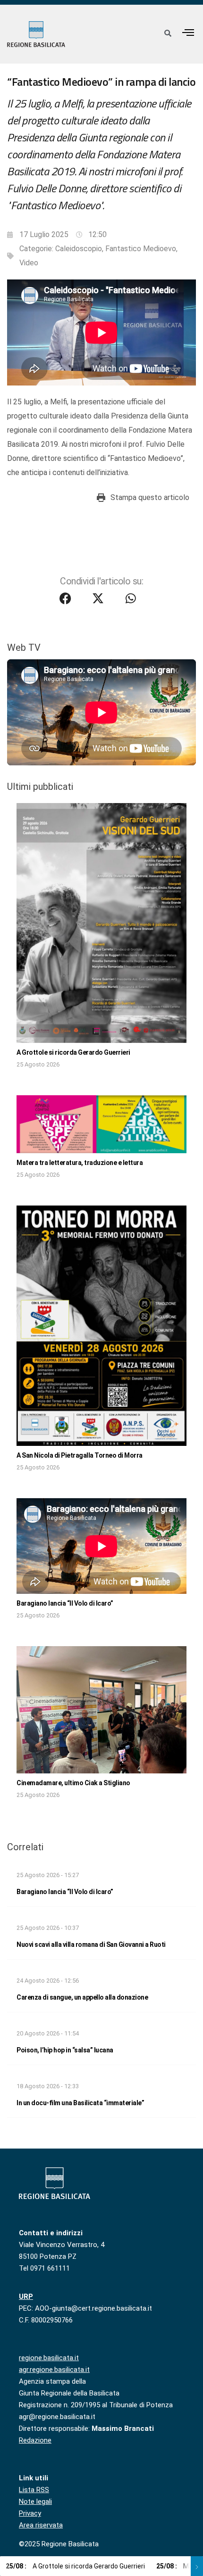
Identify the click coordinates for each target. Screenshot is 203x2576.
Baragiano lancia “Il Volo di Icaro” (65, 1603)
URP (26, 2297)
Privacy (30, 2513)
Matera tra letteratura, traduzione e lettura (80, 1163)
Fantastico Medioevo (141, 249)
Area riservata (41, 2525)
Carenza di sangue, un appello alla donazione (82, 1997)
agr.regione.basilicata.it (54, 2370)
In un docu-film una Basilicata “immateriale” (80, 2103)
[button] (188, 32)
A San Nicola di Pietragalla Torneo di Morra (80, 1455)
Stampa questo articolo (150, 497)
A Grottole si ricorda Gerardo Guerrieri (73, 1052)
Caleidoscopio (79, 249)
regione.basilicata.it (49, 2358)
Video (29, 263)
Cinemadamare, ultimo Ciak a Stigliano (73, 1783)
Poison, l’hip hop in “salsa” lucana (65, 2050)
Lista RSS (34, 2490)
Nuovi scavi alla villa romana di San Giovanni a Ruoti (91, 1944)
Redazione (35, 2440)
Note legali (35, 2502)
